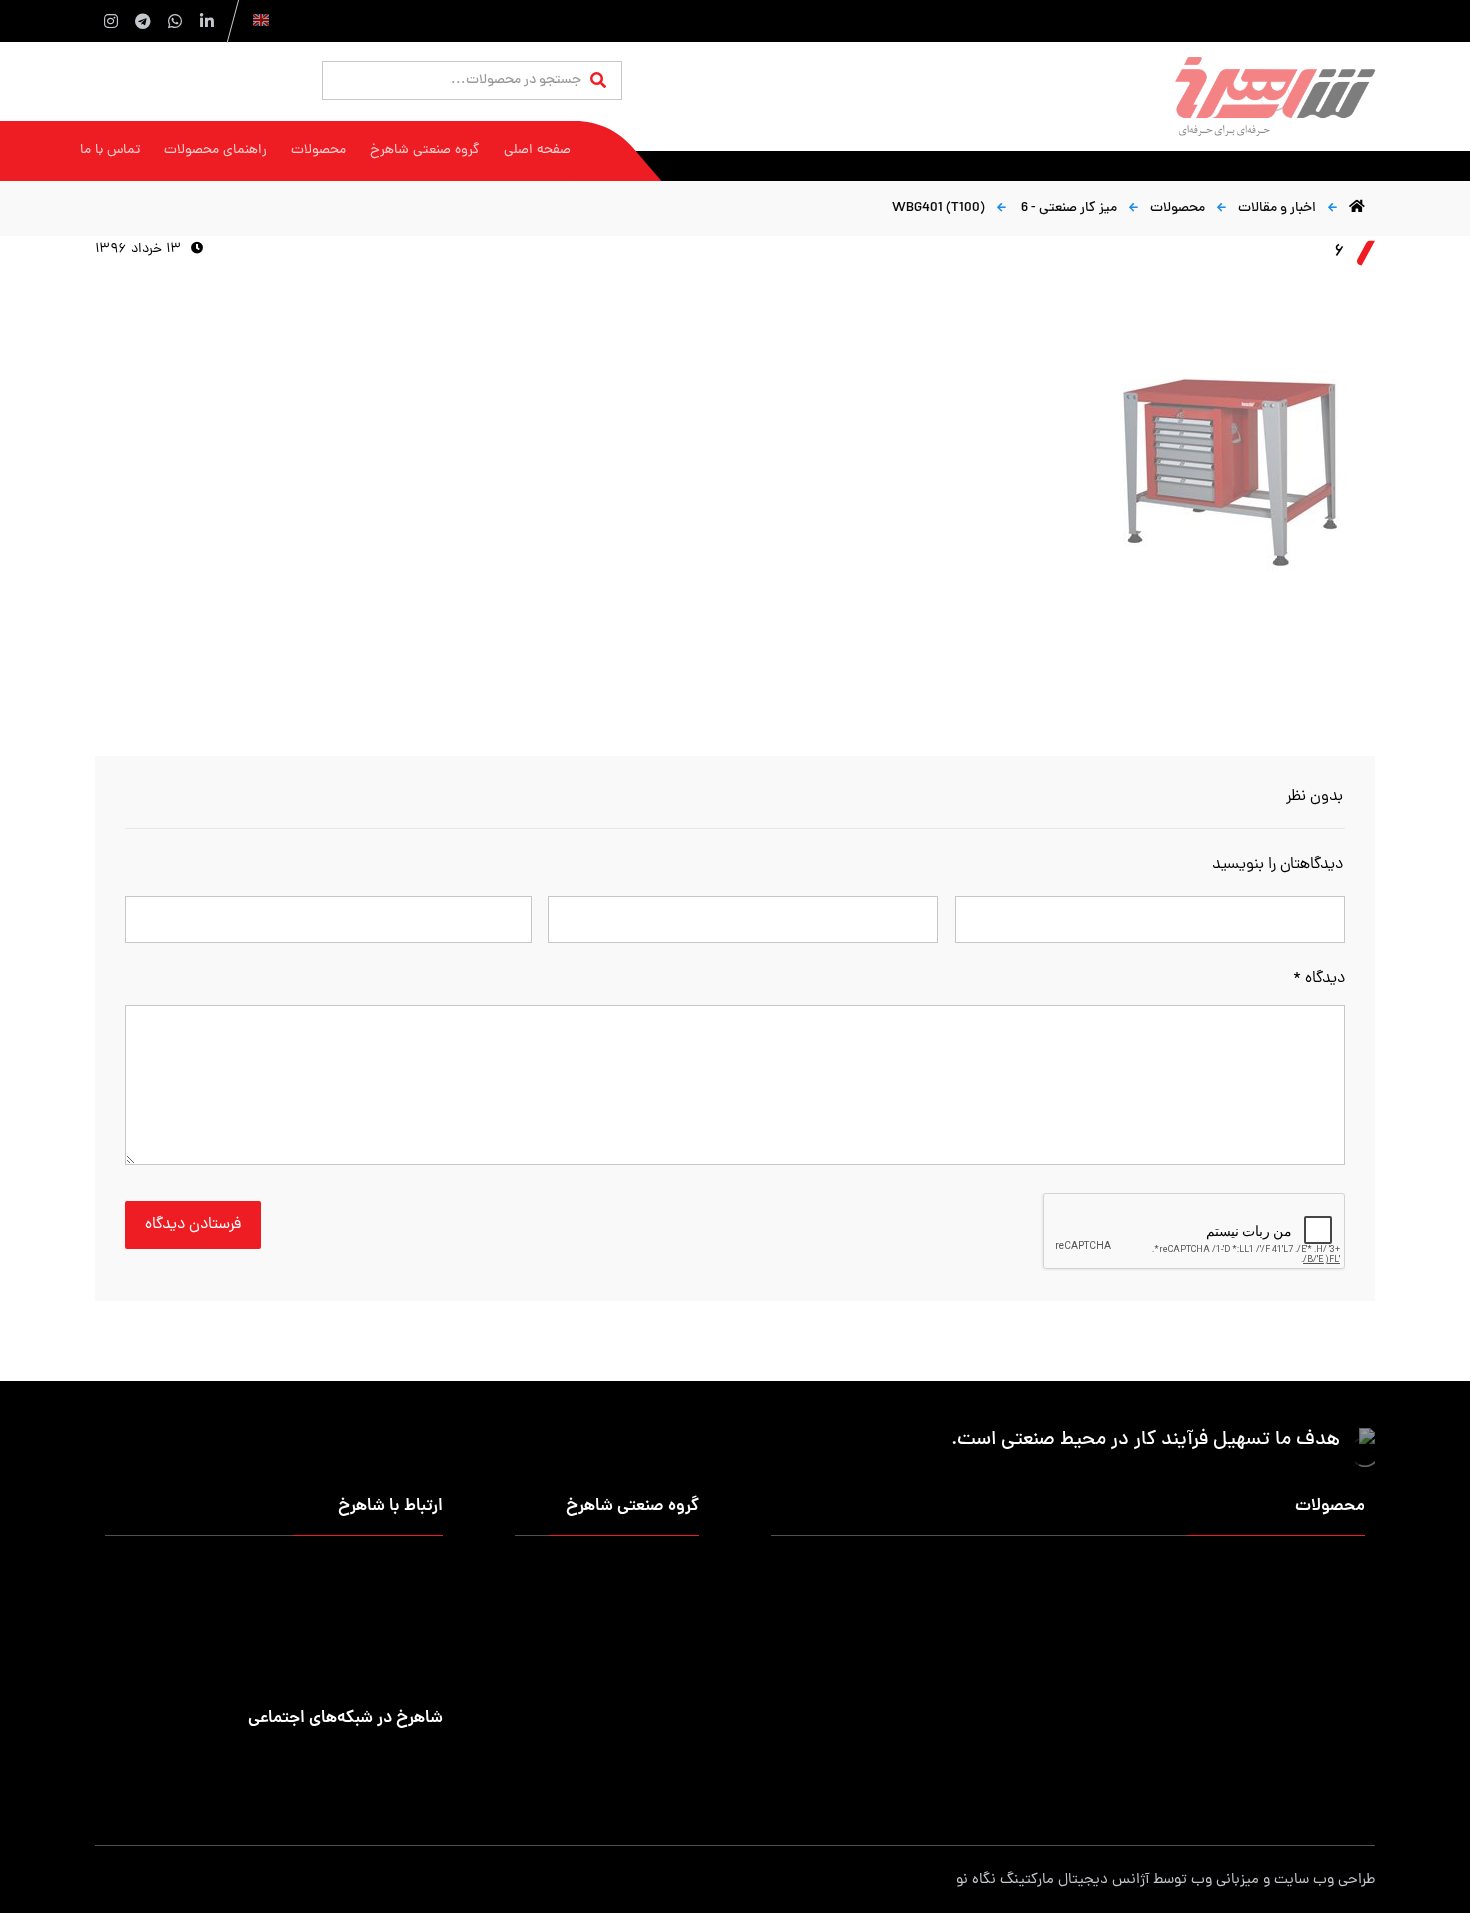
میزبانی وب (1225, 1880)
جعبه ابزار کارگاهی (1123, 1604)
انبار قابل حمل (944, 1604)
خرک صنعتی (950, 1668)
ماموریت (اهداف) (649, 1604)
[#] (429, 1761)
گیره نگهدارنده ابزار (1312, 1700)
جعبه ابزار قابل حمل (928, 1636)
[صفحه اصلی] (1357, 208)
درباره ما (676, 1572)
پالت (1352, 1636)
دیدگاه (1319, 979)
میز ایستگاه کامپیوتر (926, 1764)
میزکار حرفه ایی (1321, 1572)
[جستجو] (598, 82)
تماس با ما (669, 1636)
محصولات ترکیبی (1127, 1764)
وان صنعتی (1334, 1668)
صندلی (1157, 1668)
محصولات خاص (1320, 1764)
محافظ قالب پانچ (1318, 1732)
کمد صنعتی (1142, 1732)
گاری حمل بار (1138, 1636)
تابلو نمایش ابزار (938, 1732)
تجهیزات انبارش (1320, 1604)
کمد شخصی (950, 1572)
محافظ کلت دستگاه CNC (1106, 1700)
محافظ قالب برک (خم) (923, 1700)
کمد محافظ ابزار (1130, 1572)
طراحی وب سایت (1324, 1880)
